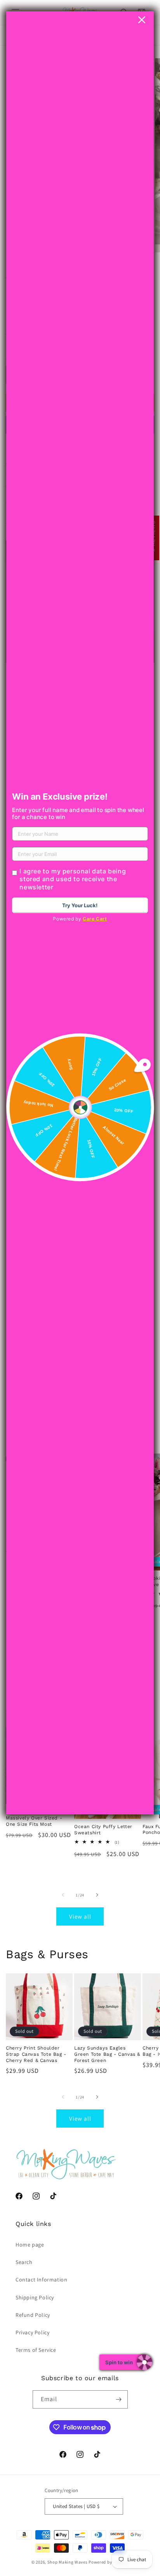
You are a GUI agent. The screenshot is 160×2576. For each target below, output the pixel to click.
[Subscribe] (119, 2399)
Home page (30, 2245)
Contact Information (41, 2280)
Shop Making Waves (68, 2562)
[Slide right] (97, 1895)
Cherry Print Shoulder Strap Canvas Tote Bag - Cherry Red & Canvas (36, 2054)
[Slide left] (63, 1895)
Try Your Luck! (80, 905)
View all (80, 1916)
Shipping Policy (35, 2297)
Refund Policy (33, 2315)
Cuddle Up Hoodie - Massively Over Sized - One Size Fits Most (34, 1818)
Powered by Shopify (109, 2562)
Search (24, 2262)
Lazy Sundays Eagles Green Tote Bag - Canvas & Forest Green (107, 2054)
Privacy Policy (32, 2332)
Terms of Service (36, 2350)
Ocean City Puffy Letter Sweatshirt (103, 1830)
